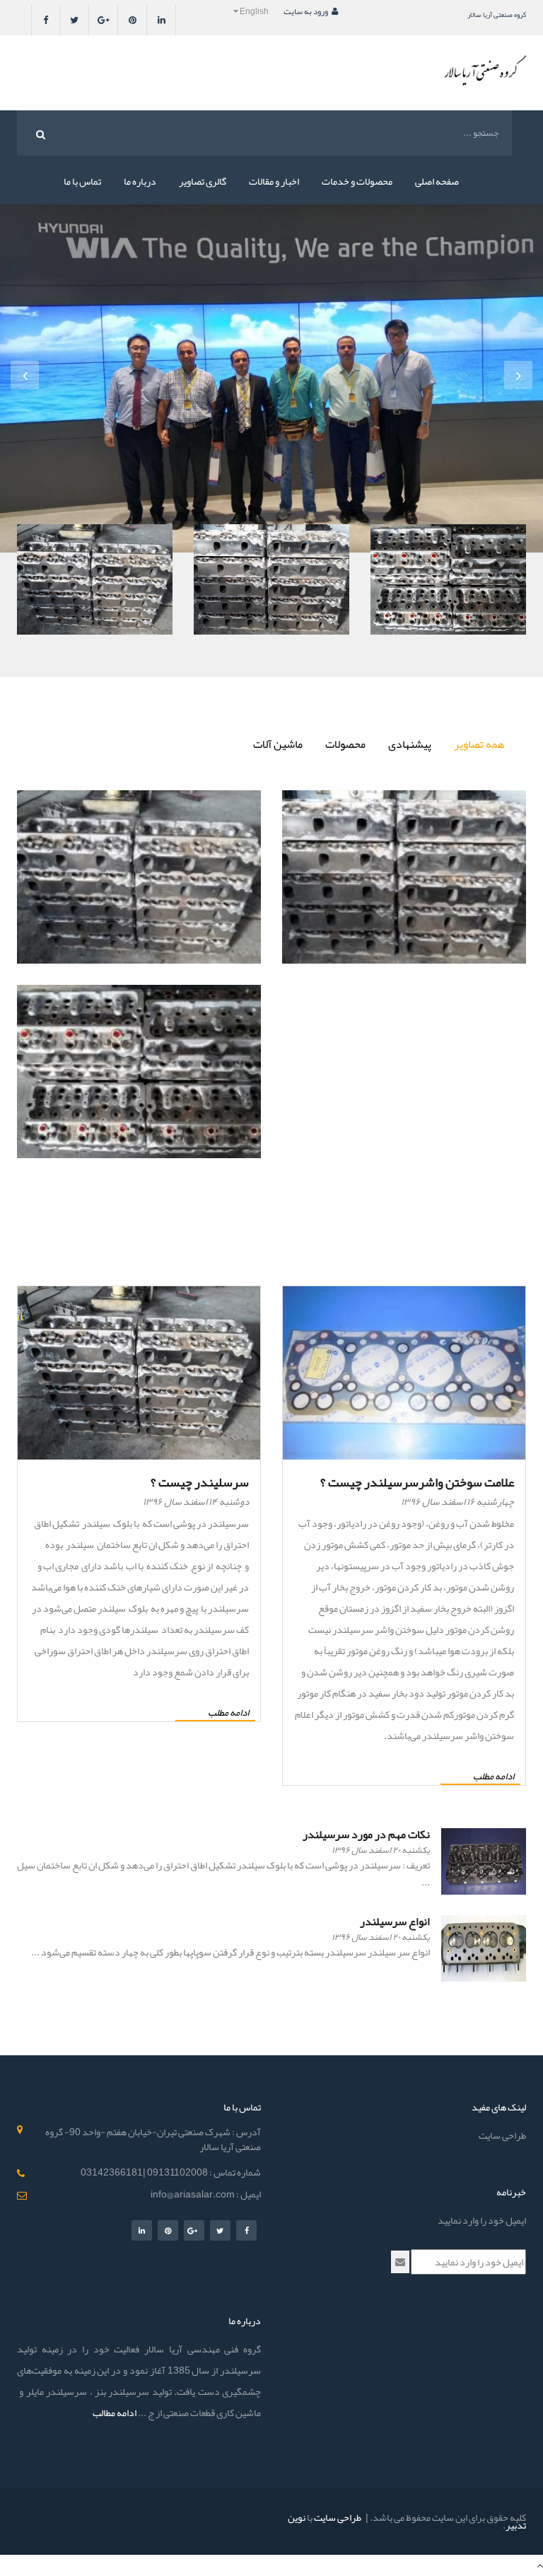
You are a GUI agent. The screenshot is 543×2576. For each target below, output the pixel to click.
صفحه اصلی (437, 181)
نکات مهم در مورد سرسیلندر (366, 1835)
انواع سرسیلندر (395, 1922)
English (254, 11)
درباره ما (140, 181)
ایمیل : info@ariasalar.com (206, 2194)
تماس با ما (82, 181)
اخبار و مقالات (274, 181)
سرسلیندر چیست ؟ (200, 1482)
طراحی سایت (502, 2135)
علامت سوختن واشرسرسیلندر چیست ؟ (417, 1482)
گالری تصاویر (203, 181)
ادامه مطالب (115, 2413)
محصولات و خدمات (357, 181)
